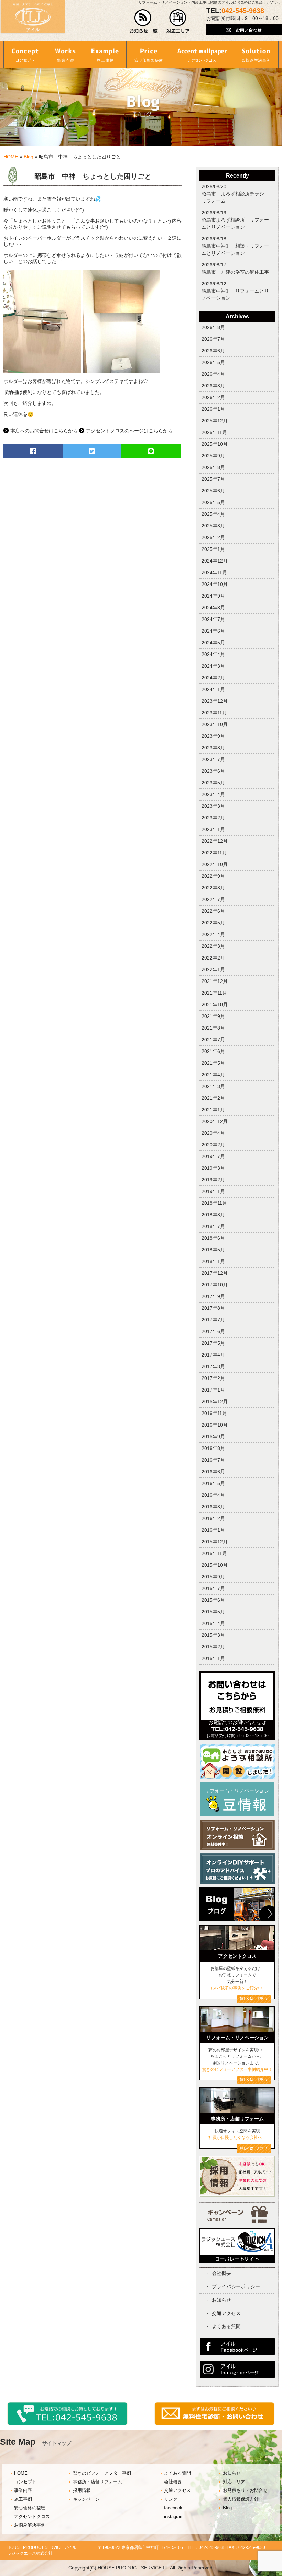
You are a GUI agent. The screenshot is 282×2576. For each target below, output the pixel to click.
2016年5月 (213, 1483)
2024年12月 (215, 561)
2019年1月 (213, 1191)
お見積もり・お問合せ (245, 2490)
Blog (29, 157)
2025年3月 (213, 526)
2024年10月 (215, 584)
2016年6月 (213, 1472)
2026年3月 (213, 386)
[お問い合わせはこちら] (244, 34)
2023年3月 (213, 806)
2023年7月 (213, 759)
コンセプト (25, 2482)
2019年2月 (213, 1180)
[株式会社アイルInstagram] (237, 2376)
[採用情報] (237, 2195)
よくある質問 (226, 2326)
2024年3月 (213, 666)
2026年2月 (213, 397)
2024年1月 (213, 689)
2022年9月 (213, 876)
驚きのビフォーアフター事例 (102, 2473)
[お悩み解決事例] (256, 55)
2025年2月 (213, 537)
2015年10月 (215, 1565)
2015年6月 (213, 1600)
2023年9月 (213, 736)
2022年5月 (213, 923)
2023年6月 (213, 771)
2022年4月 (213, 934)
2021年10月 (215, 1005)
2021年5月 (213, 1063)
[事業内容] (65, 55)
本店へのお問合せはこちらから (44, 431)
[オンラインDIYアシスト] (237, 1882)
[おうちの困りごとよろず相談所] (237, 1777)
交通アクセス (226, 2313)
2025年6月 (213, 491)
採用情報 (82, 2490)
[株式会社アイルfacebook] (237, 2353)
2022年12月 (215, 841)
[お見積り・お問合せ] (215, 2424)
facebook (173, 2508)
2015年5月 (213, 1612)
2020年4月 (213, 1133)
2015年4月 (213, 1623)
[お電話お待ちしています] (68, 2424)
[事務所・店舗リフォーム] (237, 2111)
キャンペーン (86, 2499)
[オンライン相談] (237, 1848)
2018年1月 (213, 1261)
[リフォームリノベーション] (237, 2030)
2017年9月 (213, 1296)
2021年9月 (213, 1016)
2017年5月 (213, 1343)
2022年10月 (215, 864)
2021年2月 (213, 1098)
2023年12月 (215, 701)
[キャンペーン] (237, 2222)
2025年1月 (213, 549)
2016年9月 (213, 1437)
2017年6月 (213, 1331)
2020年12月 (215, 1121)
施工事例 (23, 2499)
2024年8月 (213, 608)
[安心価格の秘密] (148, 55)
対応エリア (234, 2482)
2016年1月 (213, 1530)
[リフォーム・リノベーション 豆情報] (237, 1815)
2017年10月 (215, 1285)
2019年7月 (213, 1156)
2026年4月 (213, 374)
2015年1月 (213, 1658)
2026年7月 (213, 339)
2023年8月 (213, 748)
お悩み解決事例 (30, 2525)
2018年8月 (213, 1215)
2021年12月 (215, 981)
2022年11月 (214, 853)
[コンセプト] (25, 55)
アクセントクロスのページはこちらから (129, 431)
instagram (174, 2517)
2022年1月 (213, 969)
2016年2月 (213, 1518)
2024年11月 (214, 572)
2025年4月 (213, 514)
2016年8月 (213, 1448)
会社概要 (221, 2273)
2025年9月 (213, 456)
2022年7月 (213, 899)
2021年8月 (213, 1028)
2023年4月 (213, 794)
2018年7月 (213, 1226)
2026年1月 (213, 409)
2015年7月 (213, 1588)
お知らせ (221, 2300)
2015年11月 (214, 1553)
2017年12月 (215, 1273)
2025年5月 (213, 502)
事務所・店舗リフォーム (97, 2482)
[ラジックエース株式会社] (237, 2261)
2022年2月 (213, 958)
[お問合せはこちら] (237, 1718)
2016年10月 (215, 1425)
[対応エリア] (178, 32)
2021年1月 (213, 1110)
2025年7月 (213, 479)
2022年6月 (213, 911)
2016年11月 (214, 1413)
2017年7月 (213, 1320)
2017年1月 (213, 1390)
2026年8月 (213, 327)
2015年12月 (215, 1542)
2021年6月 (213, 1051)
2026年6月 (213, 351)
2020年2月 (213, 1145)
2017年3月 (213, 1366)
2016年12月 (215, 1402)
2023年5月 (213, 783)
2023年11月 (214, 713)
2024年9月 (213, 596)
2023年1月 (213, 829)
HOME (11, 157)
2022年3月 (213, 946)
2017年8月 (213, 1308)
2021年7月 (213, 1040)
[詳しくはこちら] (254, 2151)
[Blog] (237, 1923)
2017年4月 (213, 1355)
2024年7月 (213, 619)
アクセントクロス (32, 2517)
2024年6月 (213, 631)
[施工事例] (105, 55)
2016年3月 (213, 1507)
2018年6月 (213, 1238)
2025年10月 (215, 444)
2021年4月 (213, 1075)
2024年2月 (213, 678)
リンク (171, 2499)
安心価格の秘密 (30, 2508)
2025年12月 (215, 421)
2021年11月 (214, 993)
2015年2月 (213, 1647)
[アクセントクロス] (202, 55)
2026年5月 (213, 362)
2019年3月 (213, 1168)
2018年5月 (213, 1250)
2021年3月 (213, 1086)
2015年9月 (213, 1577)
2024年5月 (213, 643)
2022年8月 (213, 888)
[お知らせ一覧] (144, 32)
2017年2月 (213, 1378)
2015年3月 (213, 1635)
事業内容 (23, 2490)
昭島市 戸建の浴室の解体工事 (235, 272)
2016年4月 (213, 1495)
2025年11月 (214, 432)
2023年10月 (215, 724)
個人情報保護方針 (241, 2499)
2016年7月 (213, 1460)
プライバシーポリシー (236, 2286)
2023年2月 (213, 818)
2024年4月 (213, 654)
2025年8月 (213, 467)
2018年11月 (214, 1203)
